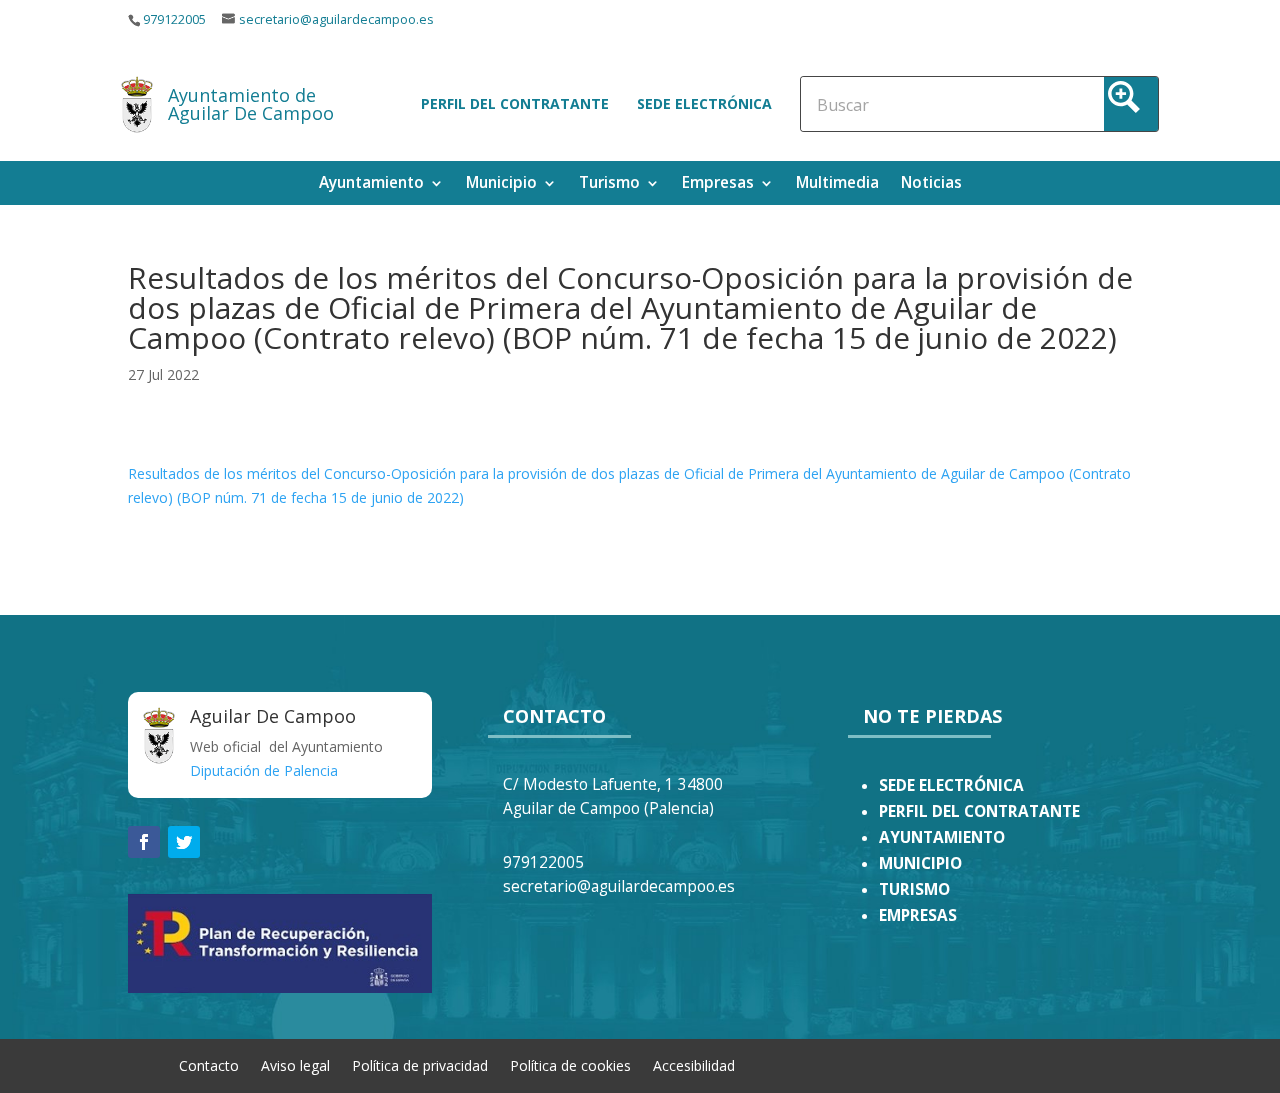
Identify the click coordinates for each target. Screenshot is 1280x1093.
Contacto (209, 1064)
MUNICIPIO (920, 863)
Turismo (609, 184)
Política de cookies (570, 1064)
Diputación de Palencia (264, 770)
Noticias (931, 184)
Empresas (718, 184)
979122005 (174, 19)
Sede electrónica (704, 103)
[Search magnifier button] (1131, 104)
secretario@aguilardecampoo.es (336, 19)
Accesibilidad (694, 1064)
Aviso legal (295, 1064)
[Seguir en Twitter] (184, 842)
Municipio (501, 184)
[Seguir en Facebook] (144, 842)
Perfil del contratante (515, 103)
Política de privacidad (420, 1064)
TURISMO (914, 889)
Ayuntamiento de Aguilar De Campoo (251, 104)
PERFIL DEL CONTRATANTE (979, 811)
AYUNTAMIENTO (942, 837)
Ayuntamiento (371, 184)
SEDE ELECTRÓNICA (951, 785)
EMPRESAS (918, 915)
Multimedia (837, 184)
